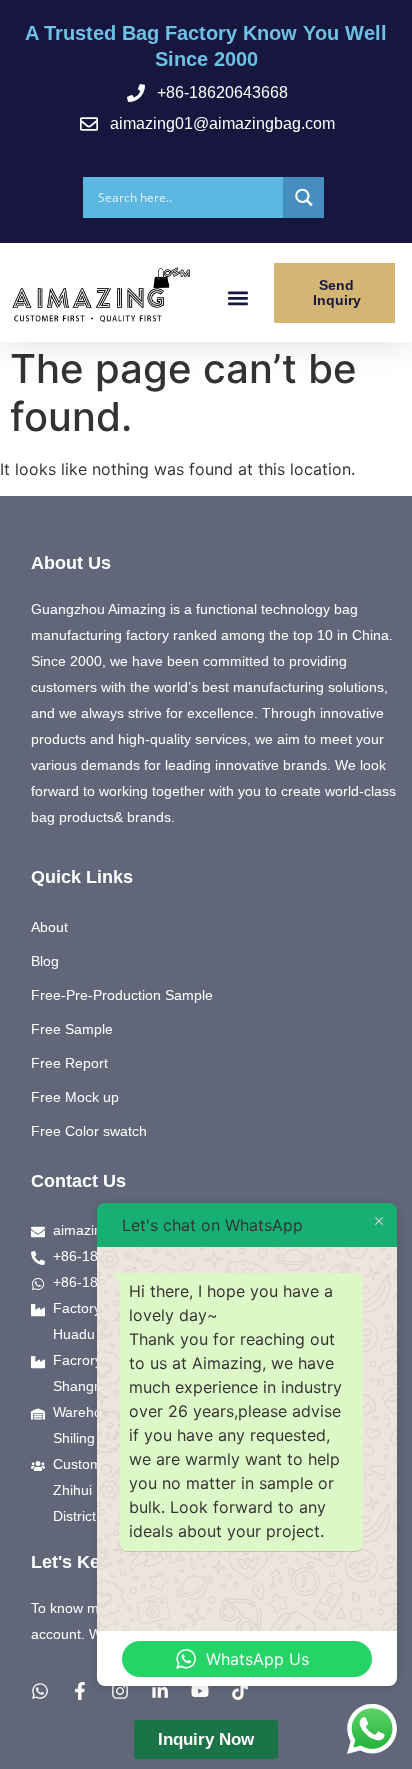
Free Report (69, 1063)
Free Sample (72, 1029)
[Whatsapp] (40, 1691)
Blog (45, 961)
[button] (237, 297)
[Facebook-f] (80, 1691)
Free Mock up (75, 1097)
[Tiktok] (240, 1691)
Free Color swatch (89, 1131)
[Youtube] (200, 1691)
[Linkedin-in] (160, 1691)
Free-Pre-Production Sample (122, 995)
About (49, 927)
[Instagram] (120, 1691)
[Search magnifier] (303, 197)
